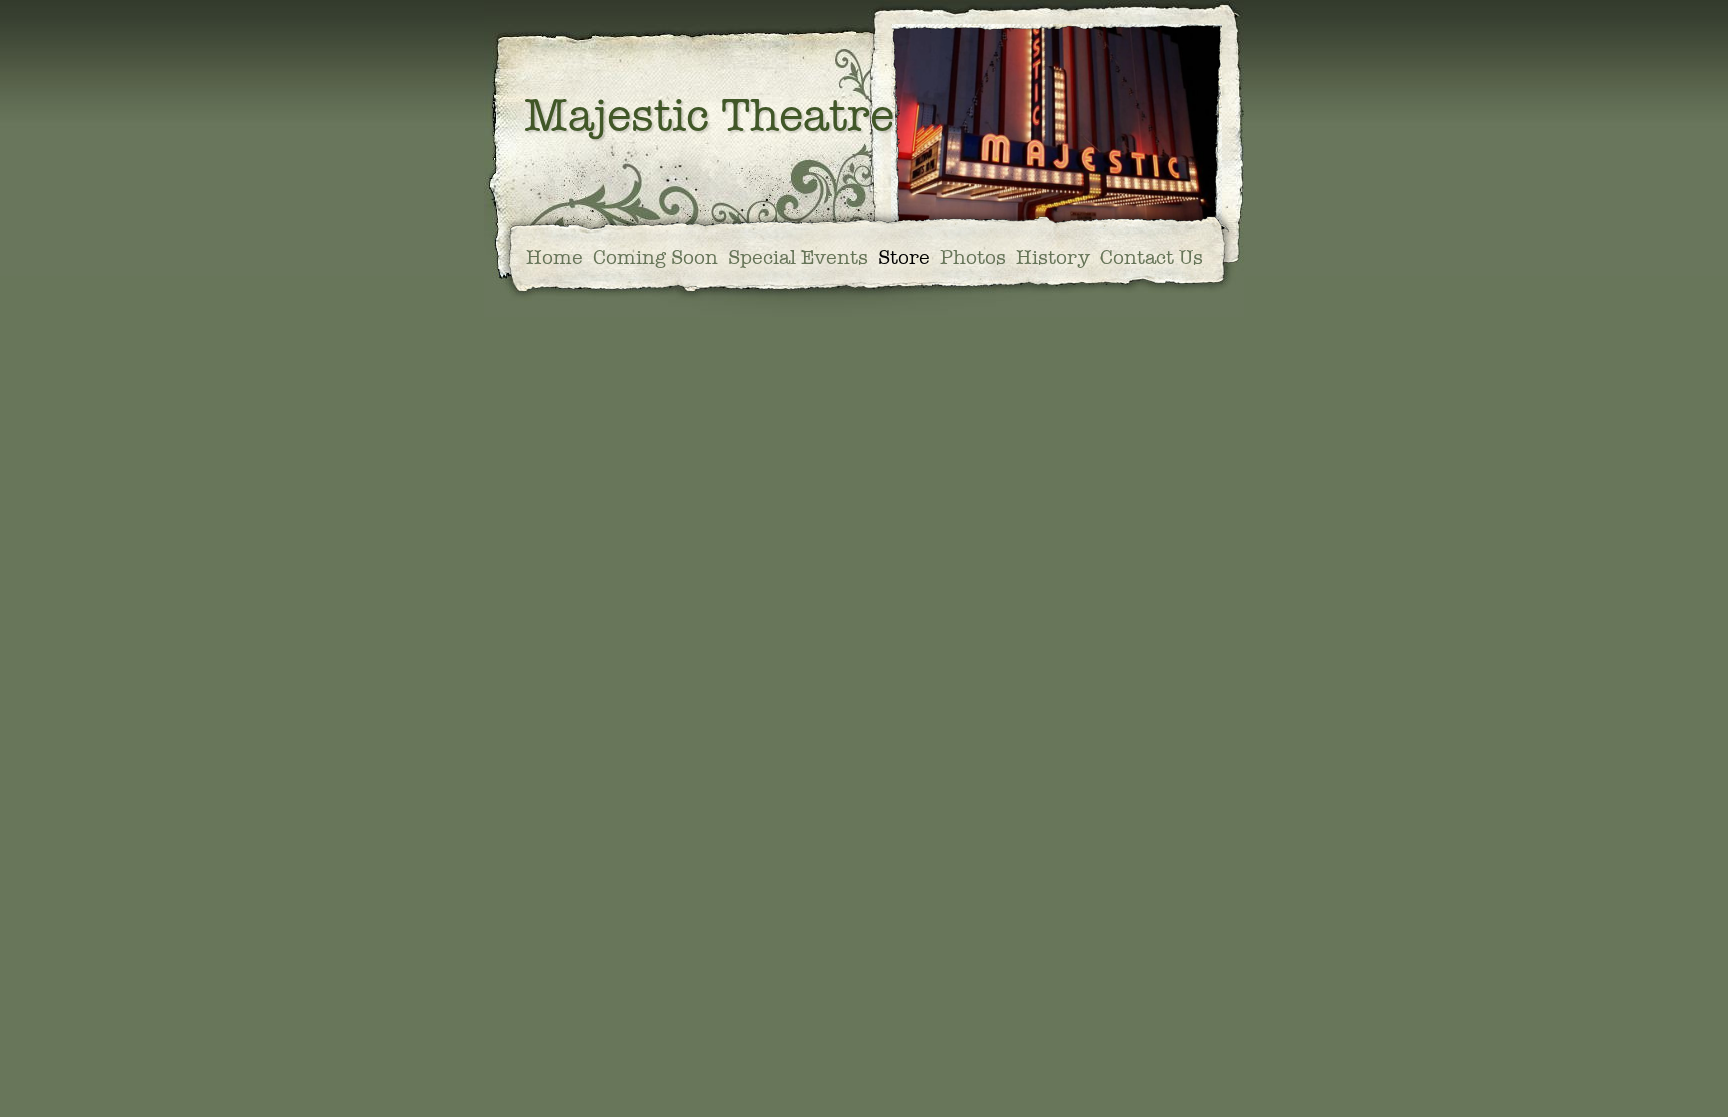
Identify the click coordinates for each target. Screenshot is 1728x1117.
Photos (973, 258)
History (1053, 258)
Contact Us (1151, 258)
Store (904, 258)
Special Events (798, 258)
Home (554, 258)
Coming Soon (655, 258)
